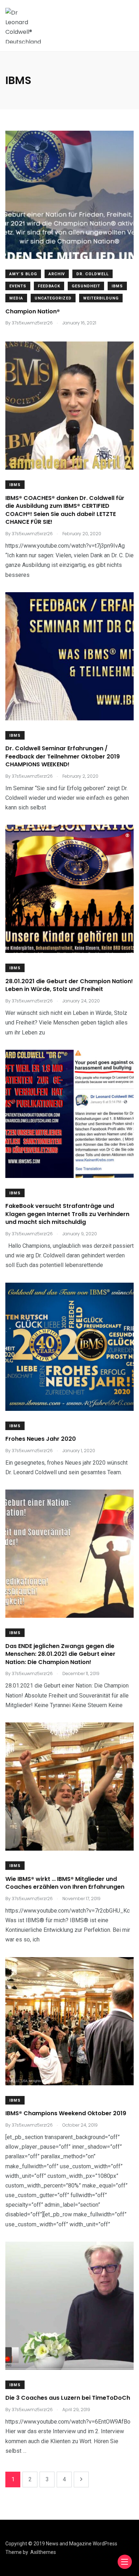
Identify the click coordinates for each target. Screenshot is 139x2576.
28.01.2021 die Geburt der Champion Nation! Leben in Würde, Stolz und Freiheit (69, 985)
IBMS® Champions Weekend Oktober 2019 (66, 2114)
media (16, 298)
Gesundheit (86, 286)
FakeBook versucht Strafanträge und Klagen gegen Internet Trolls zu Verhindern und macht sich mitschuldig (67, 1214)
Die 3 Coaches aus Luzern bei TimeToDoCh (68, 2398)
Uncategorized (53, 298)
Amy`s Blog (23, 274)
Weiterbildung (101, 298)
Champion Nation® (33, 311)
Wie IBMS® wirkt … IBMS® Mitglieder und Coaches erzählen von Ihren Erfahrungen (65, 1883)
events (18, 286)
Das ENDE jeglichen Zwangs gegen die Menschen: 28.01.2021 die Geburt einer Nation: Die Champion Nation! (60, 1654)
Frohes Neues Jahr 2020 (41, 1439)
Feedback (49, 286)
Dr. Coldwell (92, 274)
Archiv (57, 274)
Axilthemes (43, 2552)
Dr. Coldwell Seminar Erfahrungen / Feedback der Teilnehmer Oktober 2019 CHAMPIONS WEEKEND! (63, 757)
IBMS (117, 286)
